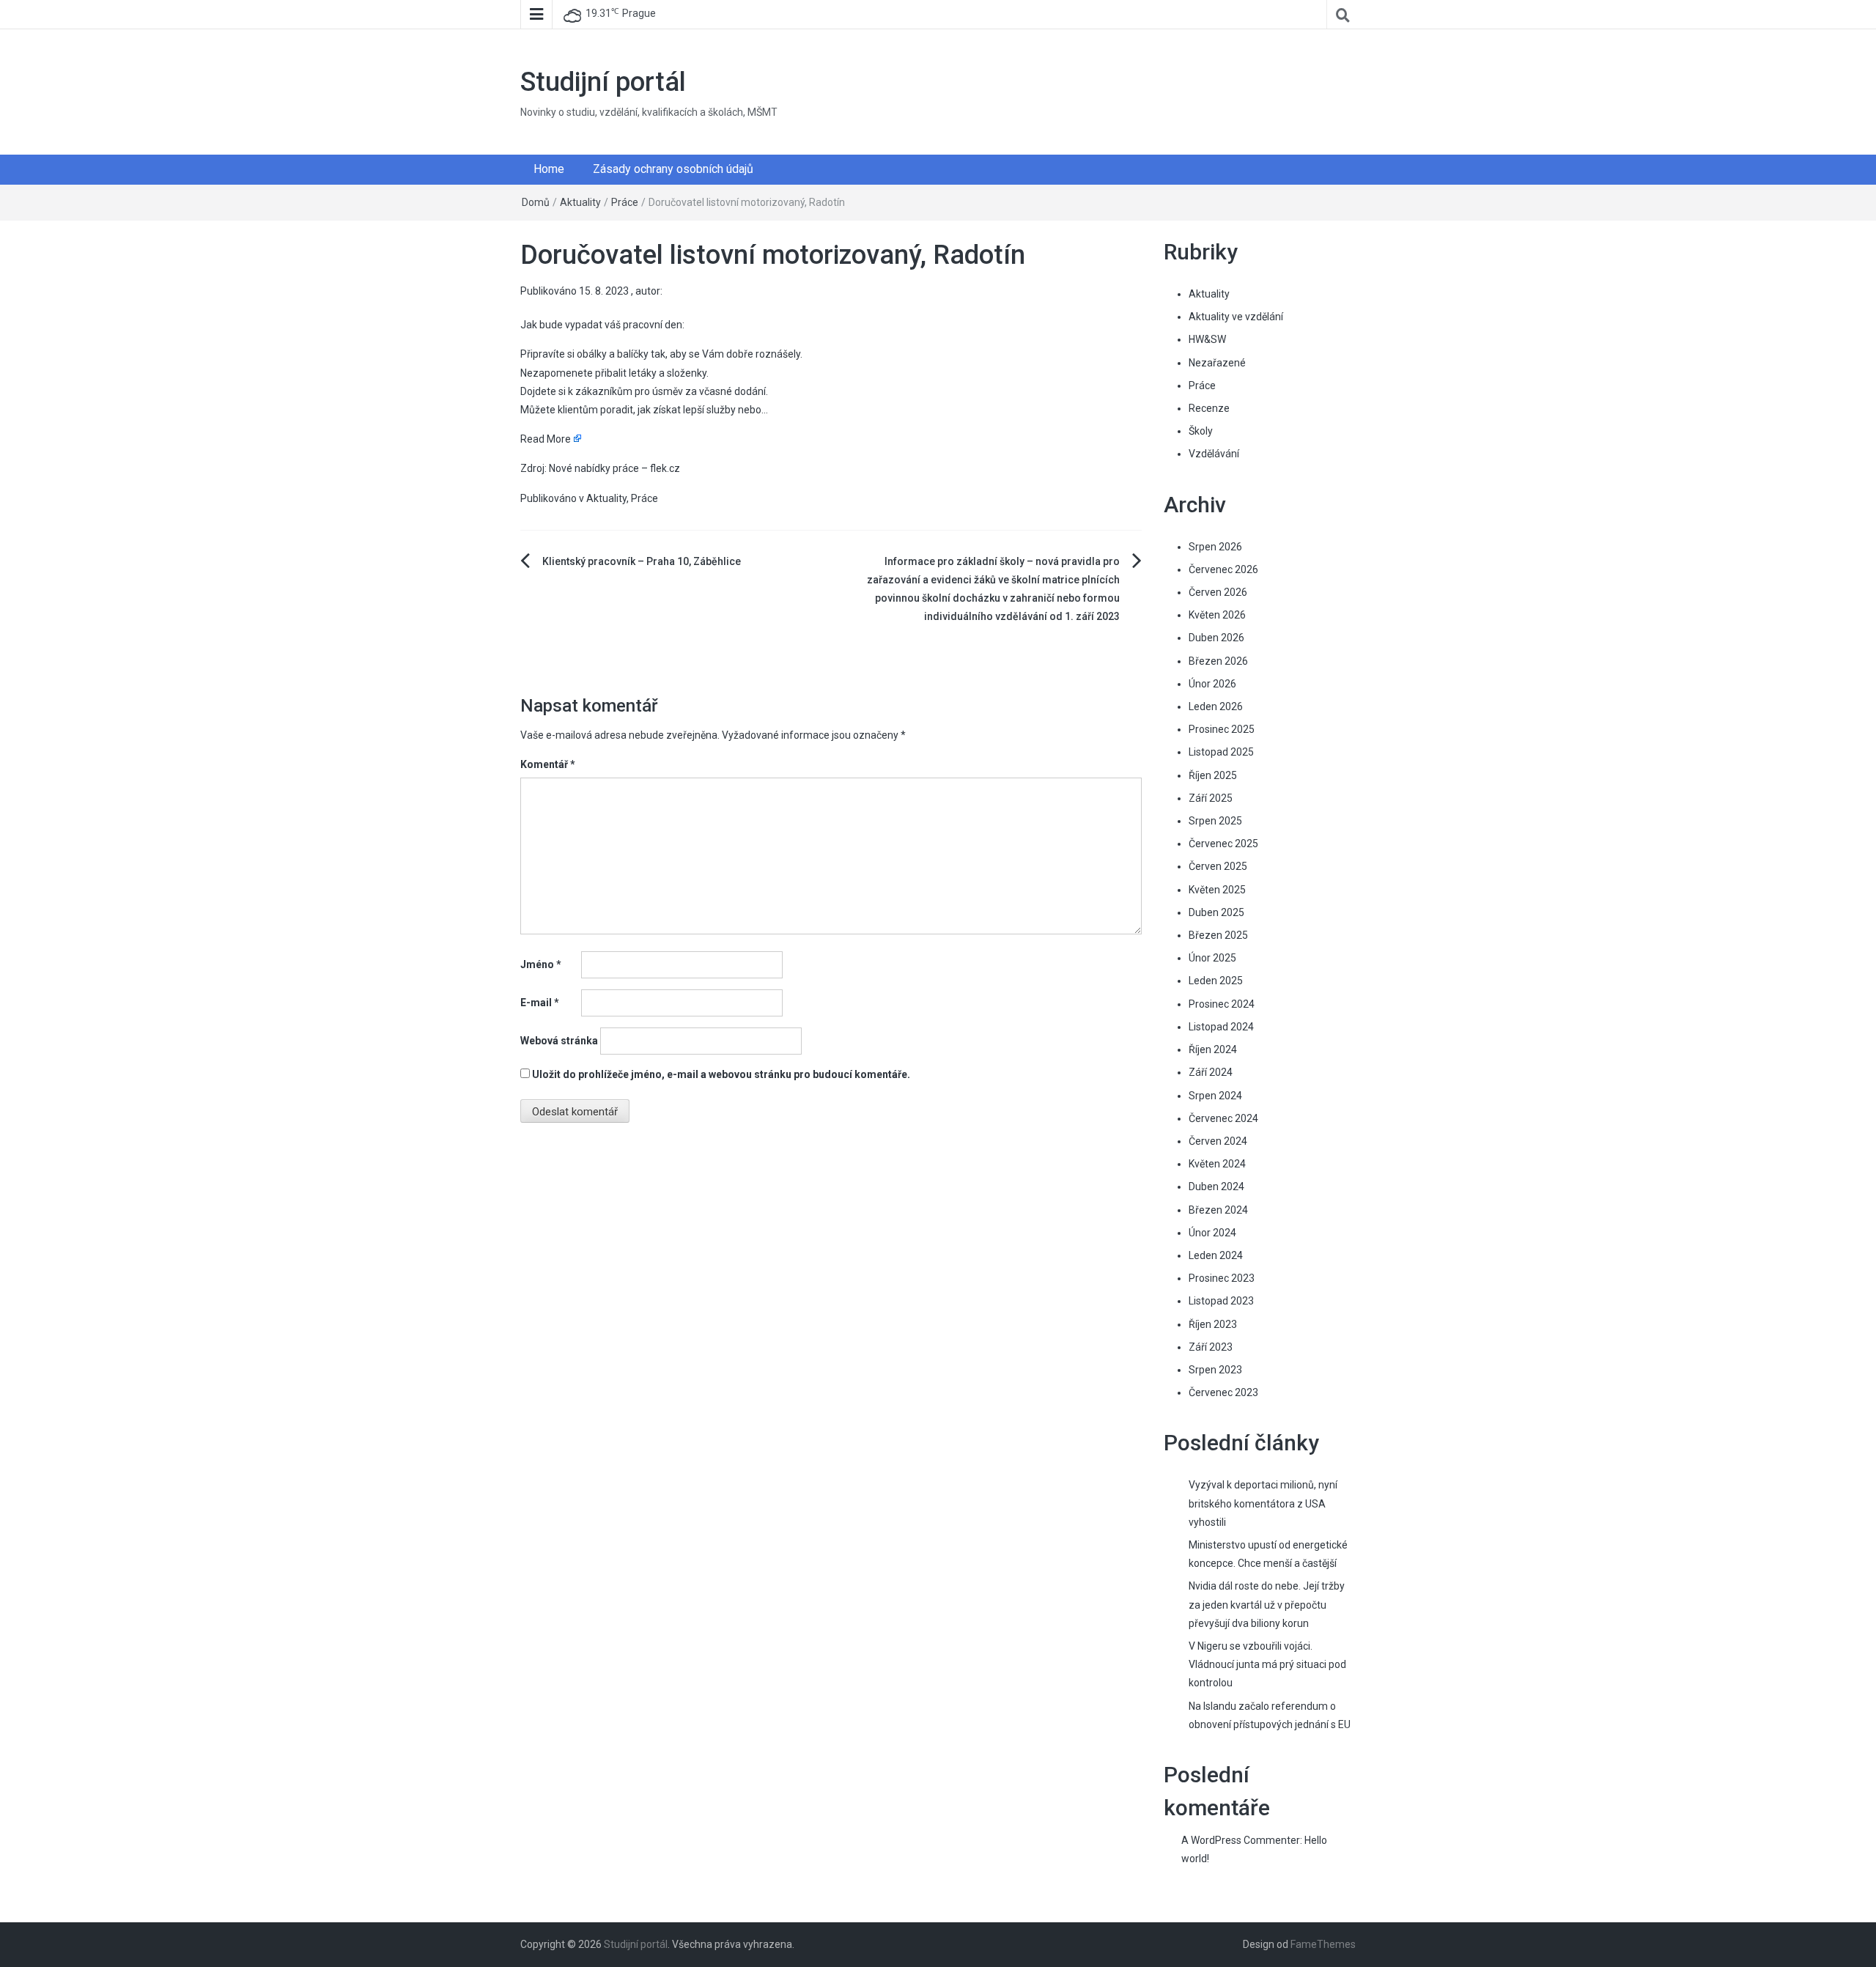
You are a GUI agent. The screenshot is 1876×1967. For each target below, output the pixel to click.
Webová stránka (559, 1041)
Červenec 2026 (1223, 569)
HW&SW (1207, 339)
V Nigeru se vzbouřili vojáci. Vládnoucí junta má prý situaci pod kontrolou (1267, 1664)
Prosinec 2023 (1222, 1278)
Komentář (548, 764)
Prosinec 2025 (1222, 729)
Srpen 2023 (1215, 1370)
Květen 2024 (1217, 1164)
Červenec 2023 (1223, 1392)
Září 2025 (1211, 798)
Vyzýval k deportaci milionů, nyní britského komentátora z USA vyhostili (1263, 1503)
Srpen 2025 (1215, 821)
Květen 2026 (1217, 615)
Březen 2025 (1218, 935)
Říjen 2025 (1213, 775)
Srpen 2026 (1215, 547)
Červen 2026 (1218, 592)
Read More (546, 439)
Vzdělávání (1214, 454)
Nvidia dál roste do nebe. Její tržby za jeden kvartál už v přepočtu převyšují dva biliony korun (1267, 1604)
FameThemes (1323, 1944)
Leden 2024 (1216, 1255)
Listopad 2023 (1221, 1301)
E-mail (540, 1003)
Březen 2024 (1218, 1210)
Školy (1201, 431)
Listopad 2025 (1221, 752)
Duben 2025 (1216, 912)
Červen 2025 (1218, 866)
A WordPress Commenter (1241, 1840)
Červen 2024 (1218, 1141)
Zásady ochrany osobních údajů (673, 169)
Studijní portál (603, 82)
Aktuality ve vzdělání (1236, 317)
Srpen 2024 (1215, 1096)
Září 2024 (1211, 1072)
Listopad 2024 (1221, 1027)
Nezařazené (1217, 363)
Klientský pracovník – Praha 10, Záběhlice (642, 561)
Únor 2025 (1212, 958)
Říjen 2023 (1213, 1324)
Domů (536, 202)
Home (549, 169)
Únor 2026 (1212, 684)
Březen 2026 (1218, 661)
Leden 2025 (1216, 981)
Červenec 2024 (1223, 1118)
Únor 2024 (1212, 1233)
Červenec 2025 (1223, 844)
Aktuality (580, 202)
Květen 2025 (1217, 890)
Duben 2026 (1216, 638)
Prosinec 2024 (1222, 1004)
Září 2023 (1211, 1347)
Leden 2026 (1216, 706)
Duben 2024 (1216, 1187)
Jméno (541, 964)
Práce (625, 202)
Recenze (1209, 408)
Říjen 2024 (1213, 1049)
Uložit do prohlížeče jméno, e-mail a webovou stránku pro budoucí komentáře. (721, 1074)
